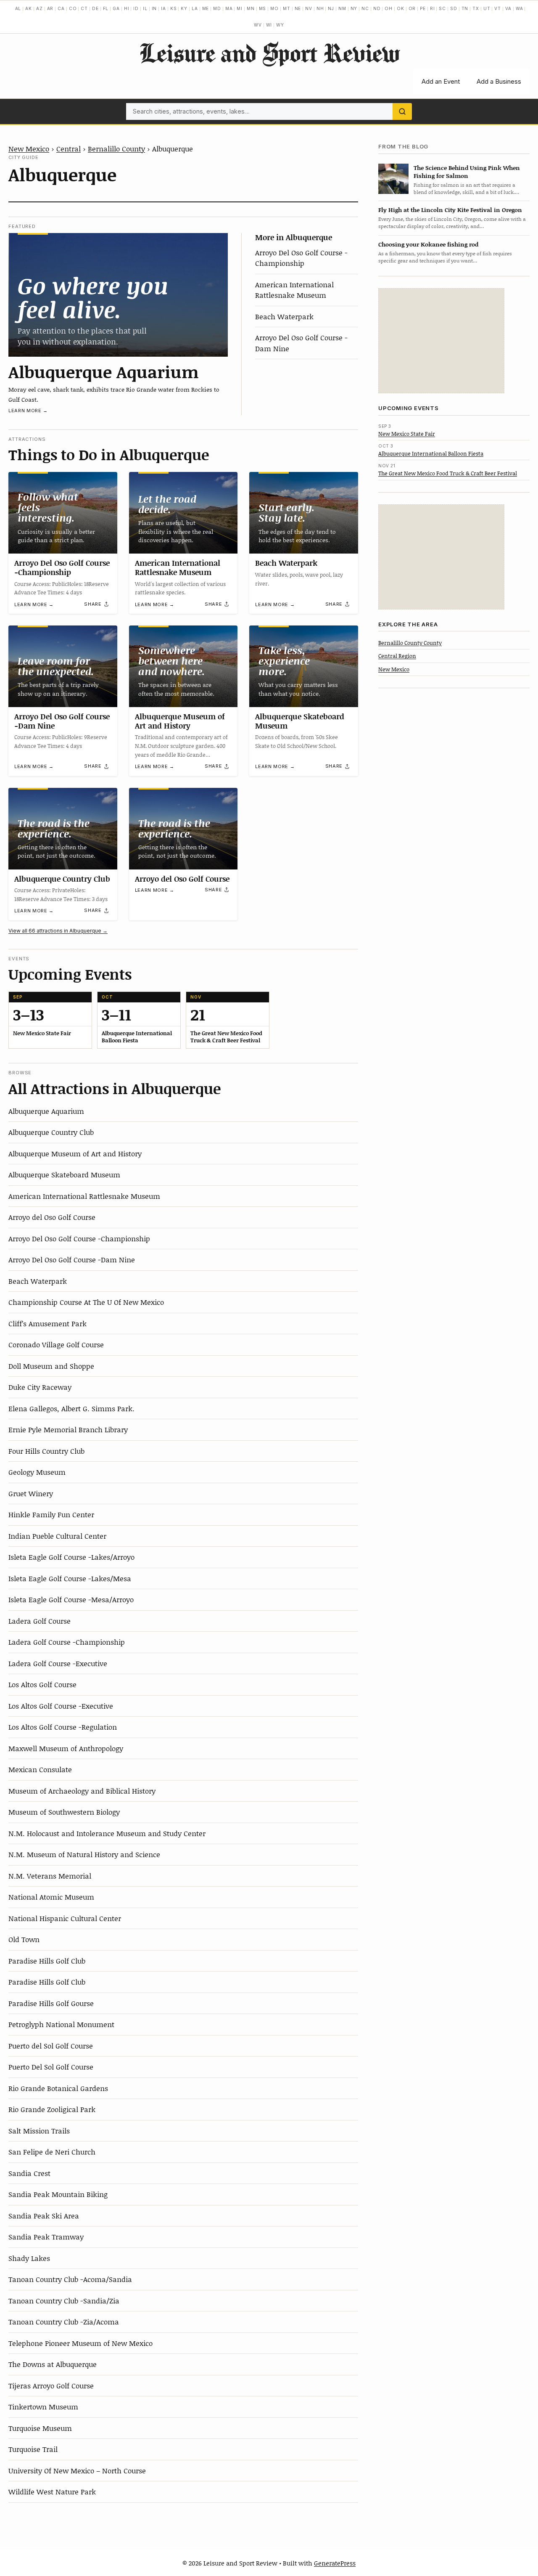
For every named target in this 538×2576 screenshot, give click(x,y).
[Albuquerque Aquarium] (118, 295)
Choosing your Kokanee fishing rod (428, 244)
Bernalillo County (116, 148)
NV (309, 8)
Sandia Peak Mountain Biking (58, 2194)
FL (106, 8)
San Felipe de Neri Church (52, 2152)
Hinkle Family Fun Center (51, 1514)
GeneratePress (335, 2563)
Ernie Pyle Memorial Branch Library (68, 1429)
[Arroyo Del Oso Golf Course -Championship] (63, 513)
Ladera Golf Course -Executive (58, 1663)
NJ (331, 8)
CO (73, 8)
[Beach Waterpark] (304, 513)
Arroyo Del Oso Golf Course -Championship (301, 258)
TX (476, 8)
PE (423, 8)
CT (84, 8)
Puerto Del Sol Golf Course (51, 2067)
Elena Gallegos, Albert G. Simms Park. (71, 1408)
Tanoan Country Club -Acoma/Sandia (70, 2279)
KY (184, 8)
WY (280, 25)
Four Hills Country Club (46, 1451)
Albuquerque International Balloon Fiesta (431, 453)
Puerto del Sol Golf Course (51, 2046)
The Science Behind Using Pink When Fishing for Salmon (467, 171)
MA (229, 8)
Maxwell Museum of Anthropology (66, 1748)
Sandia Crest (29, 2173)
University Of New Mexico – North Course (77, 2470)
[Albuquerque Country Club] (63, 829)
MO (274, 8)
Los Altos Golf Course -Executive (61, 1706)
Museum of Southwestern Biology (64, 1812)
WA (520, 8)
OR (412, 8)
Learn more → (28, 411)
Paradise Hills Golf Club (47, 1961)
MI (240, 8)
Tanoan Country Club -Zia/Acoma (64, 2322)
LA (195, 8)
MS (263, 8)
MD (217, 8)
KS (174, 8)
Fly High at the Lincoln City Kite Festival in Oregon (450, 210)
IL (145, 8)
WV (258, 25)
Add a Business (499, 81)
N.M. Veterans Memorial (50, 1876)
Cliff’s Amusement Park (47, 1323)
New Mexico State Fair (407, 433)
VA (508, 8)
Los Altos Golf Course (42, 1684)
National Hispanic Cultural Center (65, 1918)
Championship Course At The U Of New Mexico (86, 1302)
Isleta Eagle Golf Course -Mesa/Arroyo (71, 1599)
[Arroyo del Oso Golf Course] (183, 829)
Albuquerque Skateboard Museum (300, 721)
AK (29, 8)
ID (136, 8)
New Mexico (29, 148)
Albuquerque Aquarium (104, 371)
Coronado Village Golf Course (56, 1344)
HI (127, 8)
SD (454, 8)
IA (164, 8)
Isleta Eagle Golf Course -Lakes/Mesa (70, 1578)
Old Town (24, 1939)
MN (251, 8)
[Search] (402, 111)
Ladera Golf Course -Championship (67, 1642)
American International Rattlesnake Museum (294, 290)
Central (69, 148)
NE (298, 8)
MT (287, 8)
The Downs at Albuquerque (53, 2364)
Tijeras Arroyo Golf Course (51, 2385)
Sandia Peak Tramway (46, 2237)
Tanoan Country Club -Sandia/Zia (64, 2300)
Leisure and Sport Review (269, 53)
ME (206, 8)
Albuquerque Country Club (62, 879)
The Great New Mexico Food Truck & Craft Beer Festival (448, 473)
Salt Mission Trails (39, 2131)
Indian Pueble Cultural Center (57, 1536)
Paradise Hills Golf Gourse (51, 2003)
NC (365, 8)
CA (61, 8)
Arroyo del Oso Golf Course (182, 879)
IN (154, 8)
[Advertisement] (441, 341)
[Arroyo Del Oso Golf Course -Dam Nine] (63, 666)
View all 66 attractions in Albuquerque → (58, 931)
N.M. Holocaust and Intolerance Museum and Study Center (107, 1833)
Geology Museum (37, 1472)
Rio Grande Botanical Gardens (58, 2088)
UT (487, 8)
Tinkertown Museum (43, 2406)
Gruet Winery (31, 1493)
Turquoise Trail (33, 2449)
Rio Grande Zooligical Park (52, 2109)
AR (50, 8)
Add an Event (441, 81)
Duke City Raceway (40, 1387)
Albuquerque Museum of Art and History (180, 721)
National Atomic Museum (51, 1897)
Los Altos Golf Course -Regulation (63, 1727)
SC (442, 8)
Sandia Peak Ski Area (44, 2216)
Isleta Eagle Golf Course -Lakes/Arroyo (71, 1557)
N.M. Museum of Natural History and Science (84, 1854)
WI (269, 25)
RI (433, 8)
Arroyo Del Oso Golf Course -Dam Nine (62, 721)
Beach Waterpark (284, 316)
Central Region (397, 655)
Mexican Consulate (40, 1769)
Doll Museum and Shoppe (51, 1366)
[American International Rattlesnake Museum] (183, 513)
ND (377, 8)
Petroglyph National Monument (61, 2024)
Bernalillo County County (410, 642)
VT (498, 8)
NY (354, 8)
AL (18, 8)
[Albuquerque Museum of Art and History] (183, 666)
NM (342, 8)
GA (116, 8)
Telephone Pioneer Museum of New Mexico (80, 2343)
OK (401, 8)
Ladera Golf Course (40, 1621)
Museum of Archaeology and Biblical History (82, 1791)
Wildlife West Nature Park (52, 2491)
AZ (40, 8)
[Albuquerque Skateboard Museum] (304, 666)
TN (465, 8)
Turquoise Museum (40, 2428)
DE (95, 8)
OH (389, 8)
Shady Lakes (29, 2258)
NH (320, 8)
